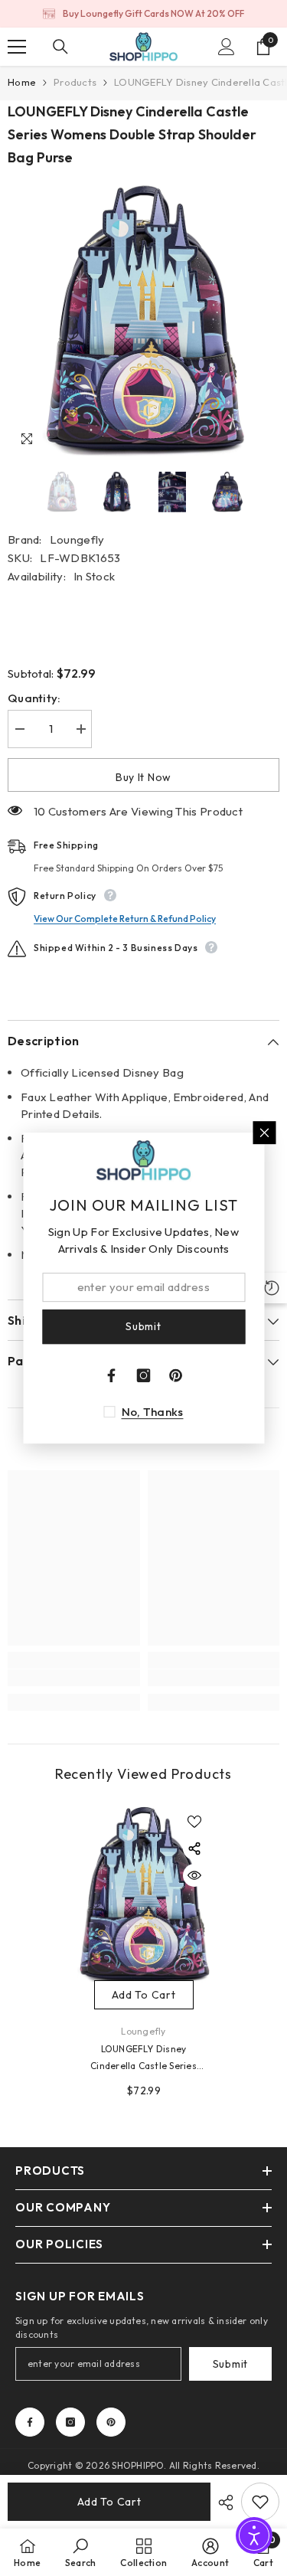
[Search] (60, 47)
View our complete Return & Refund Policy (125, 919)
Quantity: (34, 698)
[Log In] (227, 47)
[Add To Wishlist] (260, 2502)
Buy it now (143, 777)
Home (22, 82)
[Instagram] (70, 2422)
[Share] (222, 2502)
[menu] (17, 47)
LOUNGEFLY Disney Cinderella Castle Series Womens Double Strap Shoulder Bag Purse (143, 2059)
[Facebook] (30, 2422)
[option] (143, 14)
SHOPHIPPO (138, 2465)
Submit (230, 2364)
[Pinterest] (111, 2422)
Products (75, 82)
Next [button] (275, 492)
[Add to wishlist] (194, 1822)
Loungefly (77, 539)
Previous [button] (12, 492)
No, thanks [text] (153, 1412)
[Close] (264, 1133)
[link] (74, 1678)
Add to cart (109, 2502)
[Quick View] (194, 1875)
